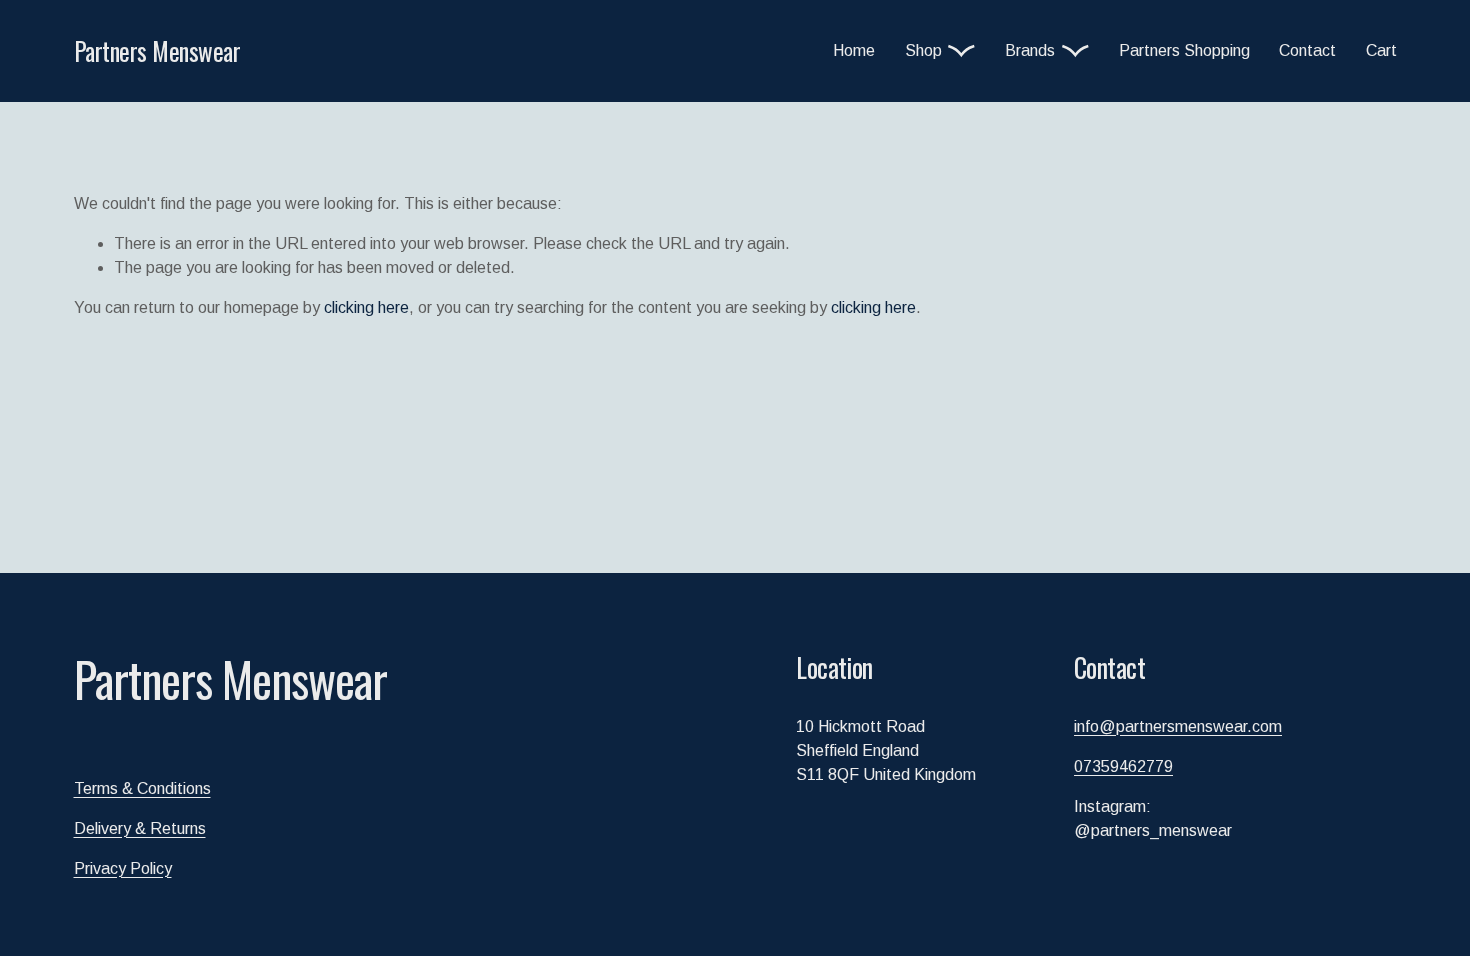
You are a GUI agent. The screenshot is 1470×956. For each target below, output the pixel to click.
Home (854, 50)
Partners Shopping (1184, 50)
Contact (1307, 50)
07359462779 (1123, 766)
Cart (1381, 50)
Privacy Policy (123, 868)
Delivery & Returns (140, 828)
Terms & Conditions (142, 788)
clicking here (366, 307)
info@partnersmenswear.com (1178, 726)
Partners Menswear (157, 50)
